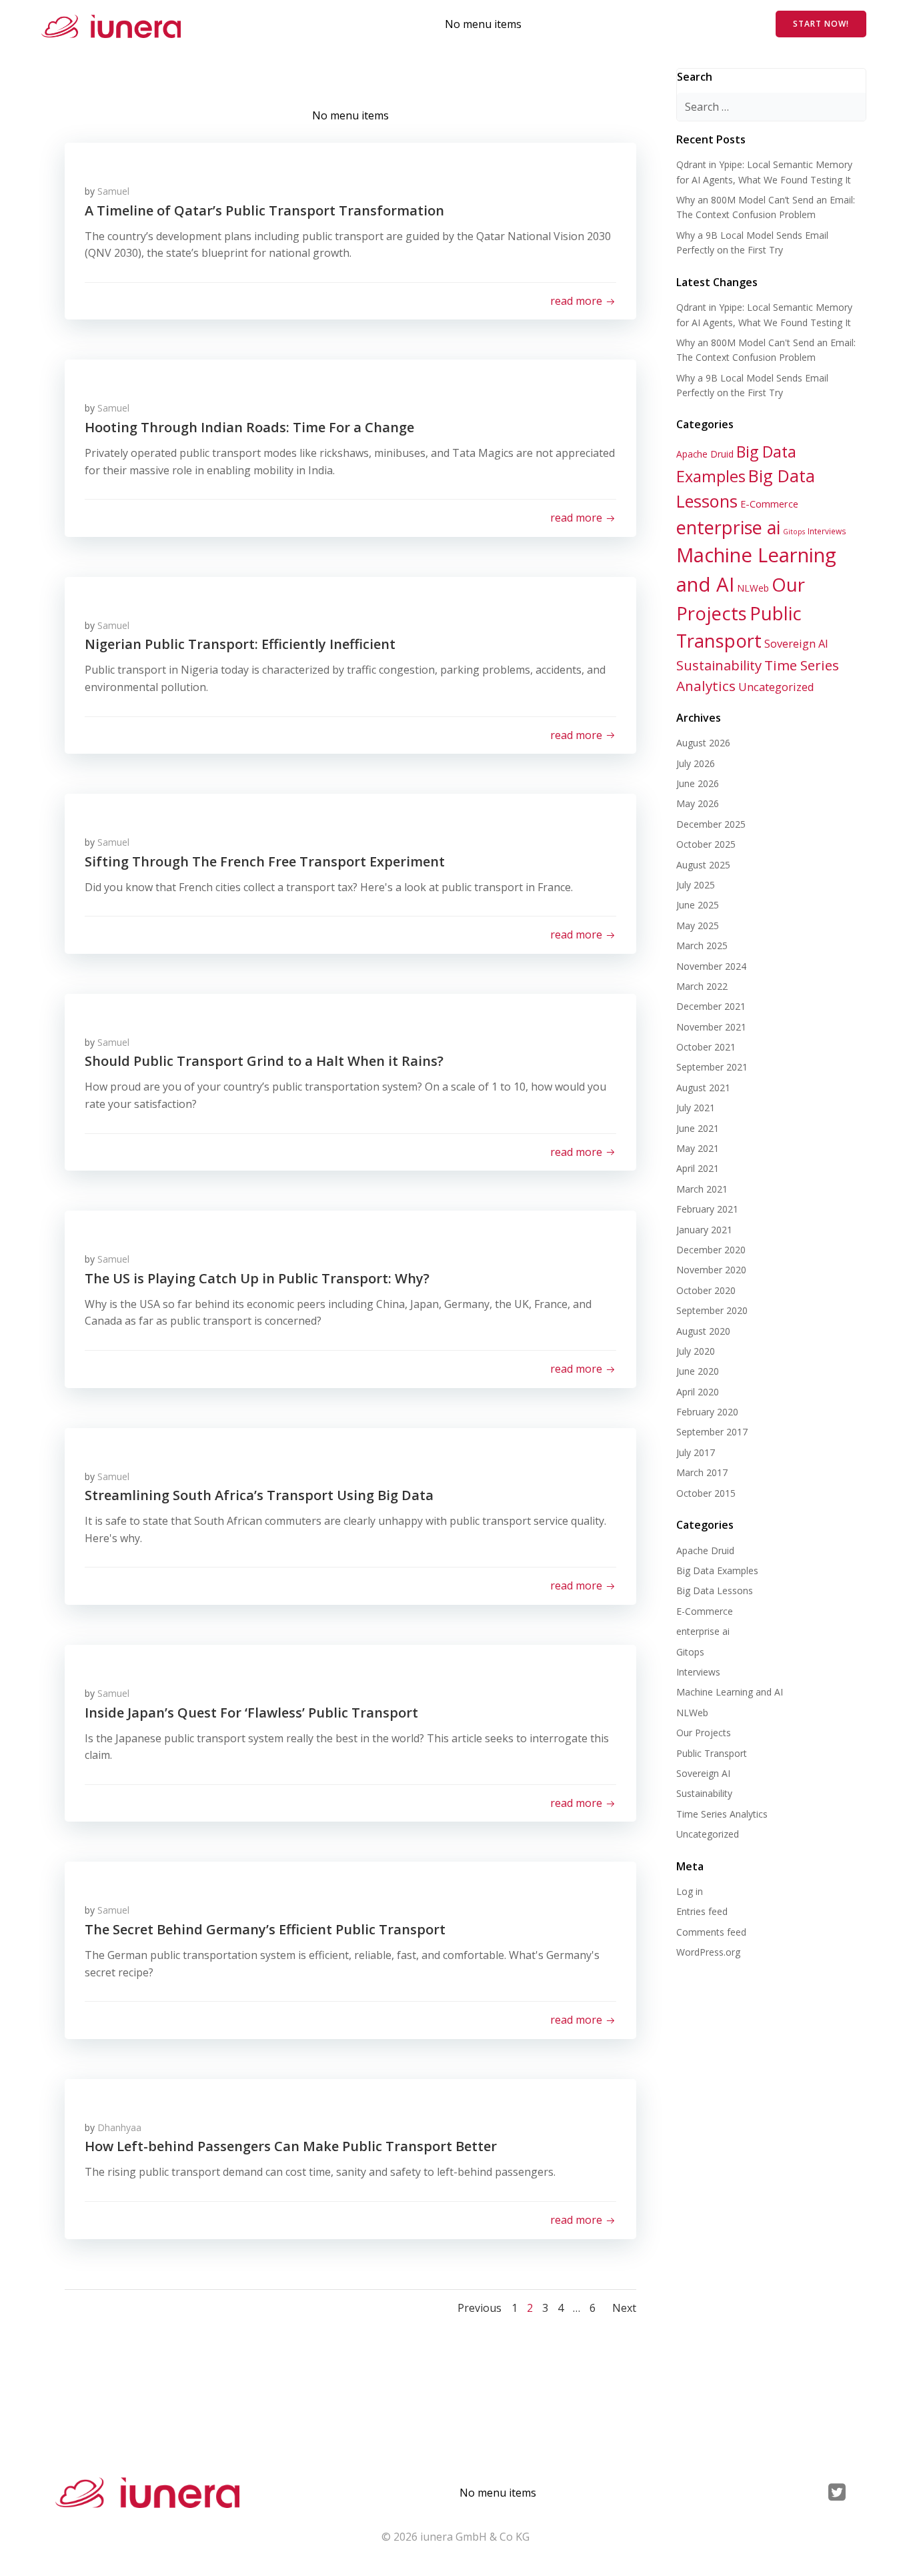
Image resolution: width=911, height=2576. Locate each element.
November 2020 (711, 1270)
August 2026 (703, 743)
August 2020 (703, 1331)
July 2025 (696, 885)
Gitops (794, 532)
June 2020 (698, 1371)
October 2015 (706, 1493)
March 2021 (702, 1189)
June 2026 (698, 783)
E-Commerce (769, 504)
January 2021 (704, 1230)
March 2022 (702, 986)
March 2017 (702, 1472)
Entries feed (702, 1911)
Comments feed (711, 1932)
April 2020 (698, 1392)
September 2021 (712, 1067)
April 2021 (698, 1168)
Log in (690, 1891)
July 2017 (696, 1452)
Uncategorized (776, 687)
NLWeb (753, 588)
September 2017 (712, 1432)
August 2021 (703, 1088)
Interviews (827, 531)
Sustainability (719, 665)
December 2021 (711, 1006)
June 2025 (698, 905)
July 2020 (696, 1351)
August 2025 (703, 865)
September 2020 (712, 1310)
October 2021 (706, 1047)
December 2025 (711, 824)
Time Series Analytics (722, 1814)
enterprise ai (728, 527)
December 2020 (711, 1250)
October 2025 (706, 844)
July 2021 (696, 1108)
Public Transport (712, 1753)
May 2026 (698, 803)
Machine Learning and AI (730, 1692)
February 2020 (707, 1412)
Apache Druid (705, 454)
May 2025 (698, 925)
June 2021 (698, 1128)
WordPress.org (708, 1952)
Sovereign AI (796, 643)
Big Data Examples (717, 1570)
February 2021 (707, 1209)
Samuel (113, 191)
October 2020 (706, 1290)
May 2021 (698, 1148)
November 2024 (711, 966)
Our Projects (704, 1733)
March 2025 (702, 945)
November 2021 (711, 1027)
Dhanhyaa (119, 2127)
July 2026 (696, 763)
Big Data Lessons (715, 1590)
